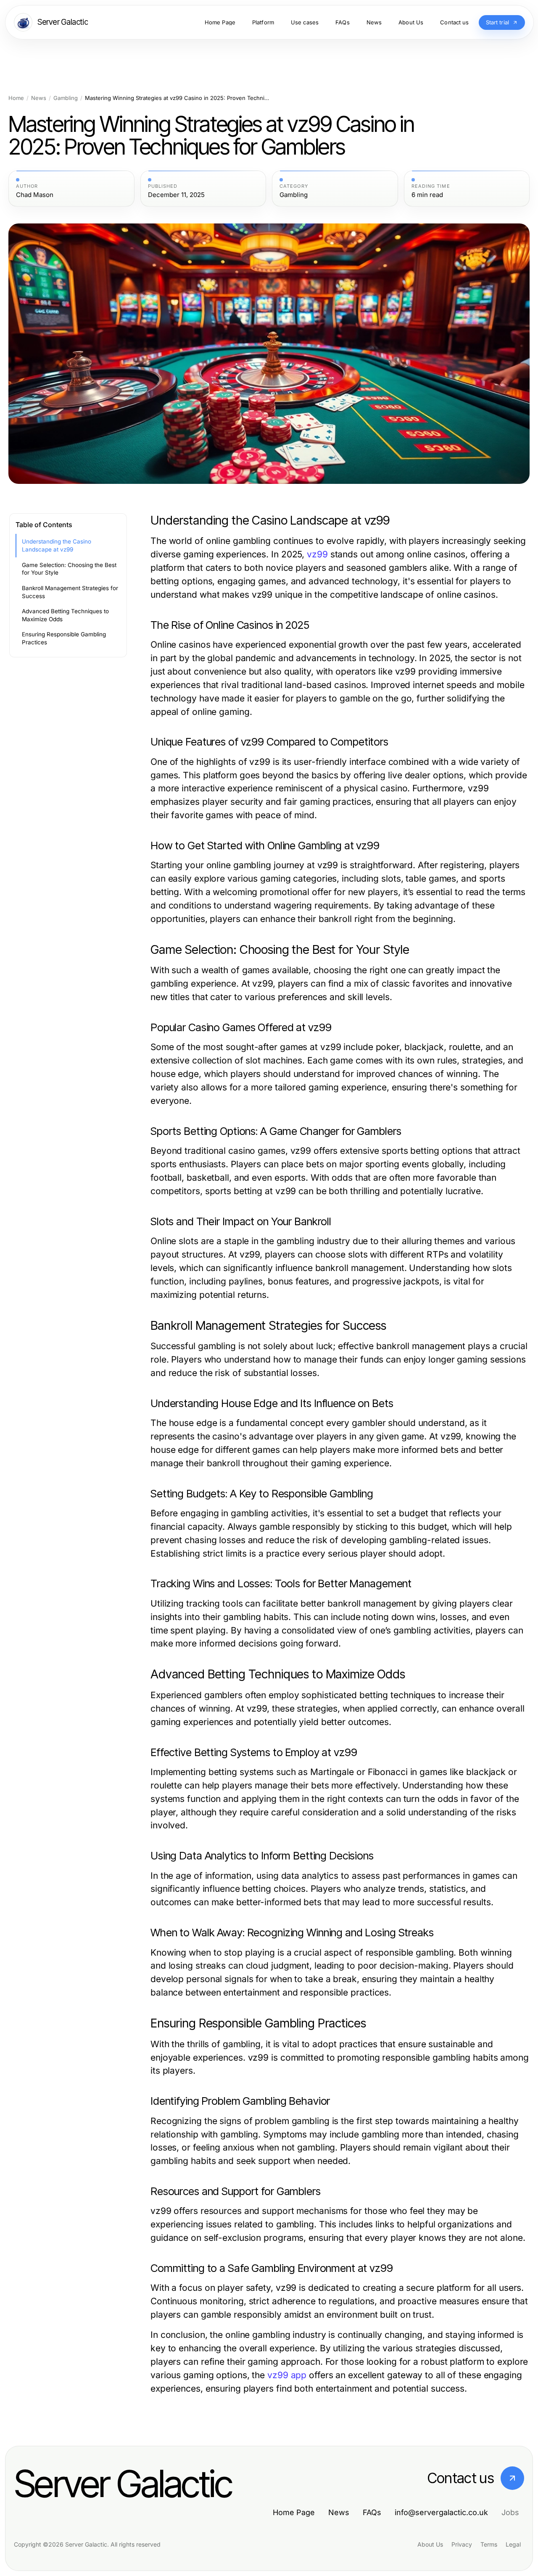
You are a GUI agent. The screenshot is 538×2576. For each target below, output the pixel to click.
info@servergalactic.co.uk (441, 2512)
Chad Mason (35, 195)
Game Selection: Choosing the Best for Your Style (69, 569)
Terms (489, 2544)
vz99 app (287, 2375)
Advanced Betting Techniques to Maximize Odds (65, 615)
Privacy (462, 2544)
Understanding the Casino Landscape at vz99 (57, 545)
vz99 (317, 554)
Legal (513, 2544)
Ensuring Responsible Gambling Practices (64, 638)
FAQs (372, 2512)
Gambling (66, 98)
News (39, 98)
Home (16, 98)
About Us (430, 2544)
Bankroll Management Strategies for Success (70, 592)
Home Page (294, 2512)
